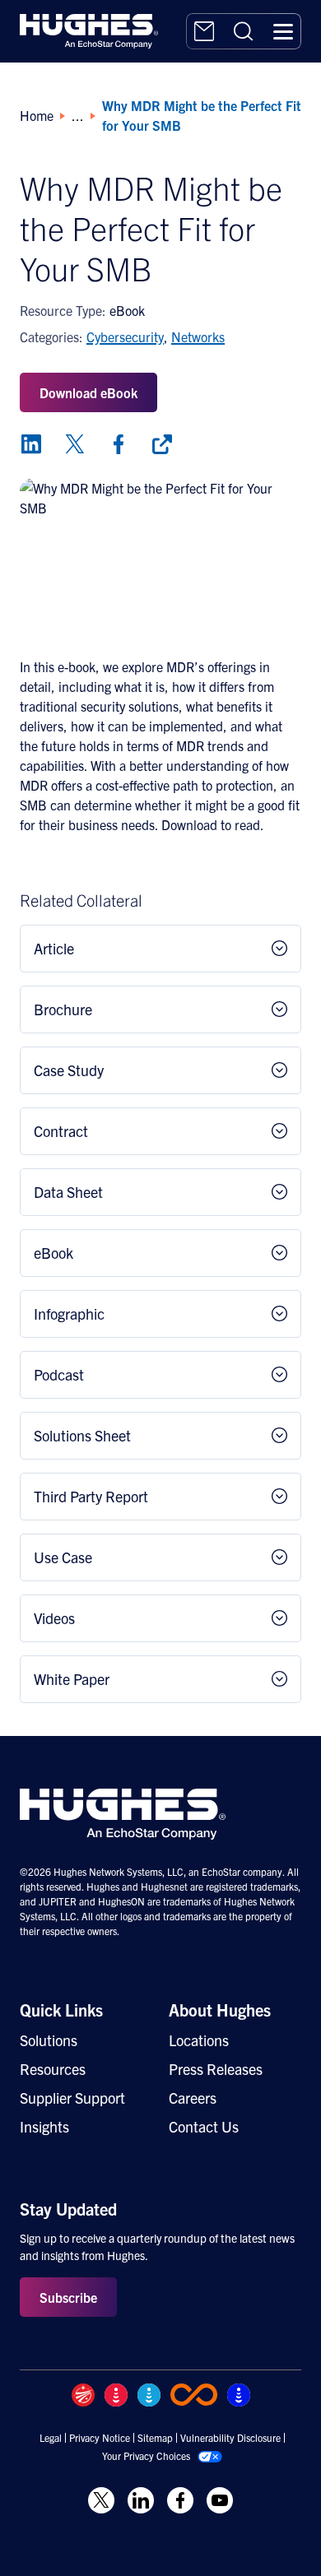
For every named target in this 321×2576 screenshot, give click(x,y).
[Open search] (244, 31)
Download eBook (88, 392)
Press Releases (216, 2069)
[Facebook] (119, 444)
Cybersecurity (125, 337)
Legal (51, 2438)
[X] (75, 444)
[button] (283, 31)
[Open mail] (204, 31)
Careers (193, 2098)
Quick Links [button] (61, 2010)
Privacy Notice (100, 2438)
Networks (198, 337)
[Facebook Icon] (180, 2500)
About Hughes (220, 2010)
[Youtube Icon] (220, 2500)
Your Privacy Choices (146, 2456)
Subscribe (68, 2297)
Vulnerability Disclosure (230, 2438)
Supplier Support (72, 2098)
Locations (199, 2040)
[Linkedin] (31, 444)
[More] (162, 444)
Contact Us (204, 2126)
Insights (44, 2126)
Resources (53, 2069)
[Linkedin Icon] (141, 2500)
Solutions (49, 2040)
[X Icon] (101, 2500)
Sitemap (155, 2438)
